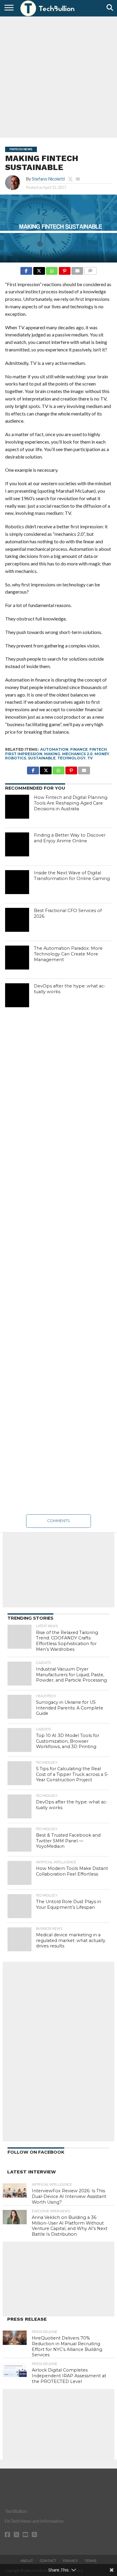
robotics (16, 758)
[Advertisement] (58, 76)
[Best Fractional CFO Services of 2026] (17, 920)
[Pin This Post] (64, 269)
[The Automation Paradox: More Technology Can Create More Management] (17, 958)
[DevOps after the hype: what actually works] (17, 995)
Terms (90, 2561)
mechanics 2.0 (77, 754)
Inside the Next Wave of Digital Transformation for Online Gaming (72, 876)
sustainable (42, 758)
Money (102, 754)
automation (54, 749)
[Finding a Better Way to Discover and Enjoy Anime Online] (17, 844)
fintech (98, 749)
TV (90, 758)
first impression (24, 754)
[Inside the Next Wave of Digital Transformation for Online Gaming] (17, 882)
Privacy (70, 2561)
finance (79, 749)
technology (71, 758)
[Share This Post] (39, 269)
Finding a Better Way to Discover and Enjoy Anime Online (70, 838)
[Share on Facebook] (26, 269)
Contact (48, 2561)
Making (52, 754)
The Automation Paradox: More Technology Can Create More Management (68, 954)
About (27, 2561)
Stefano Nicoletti (48, 179)
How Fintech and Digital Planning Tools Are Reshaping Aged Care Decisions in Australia (71, 803)
